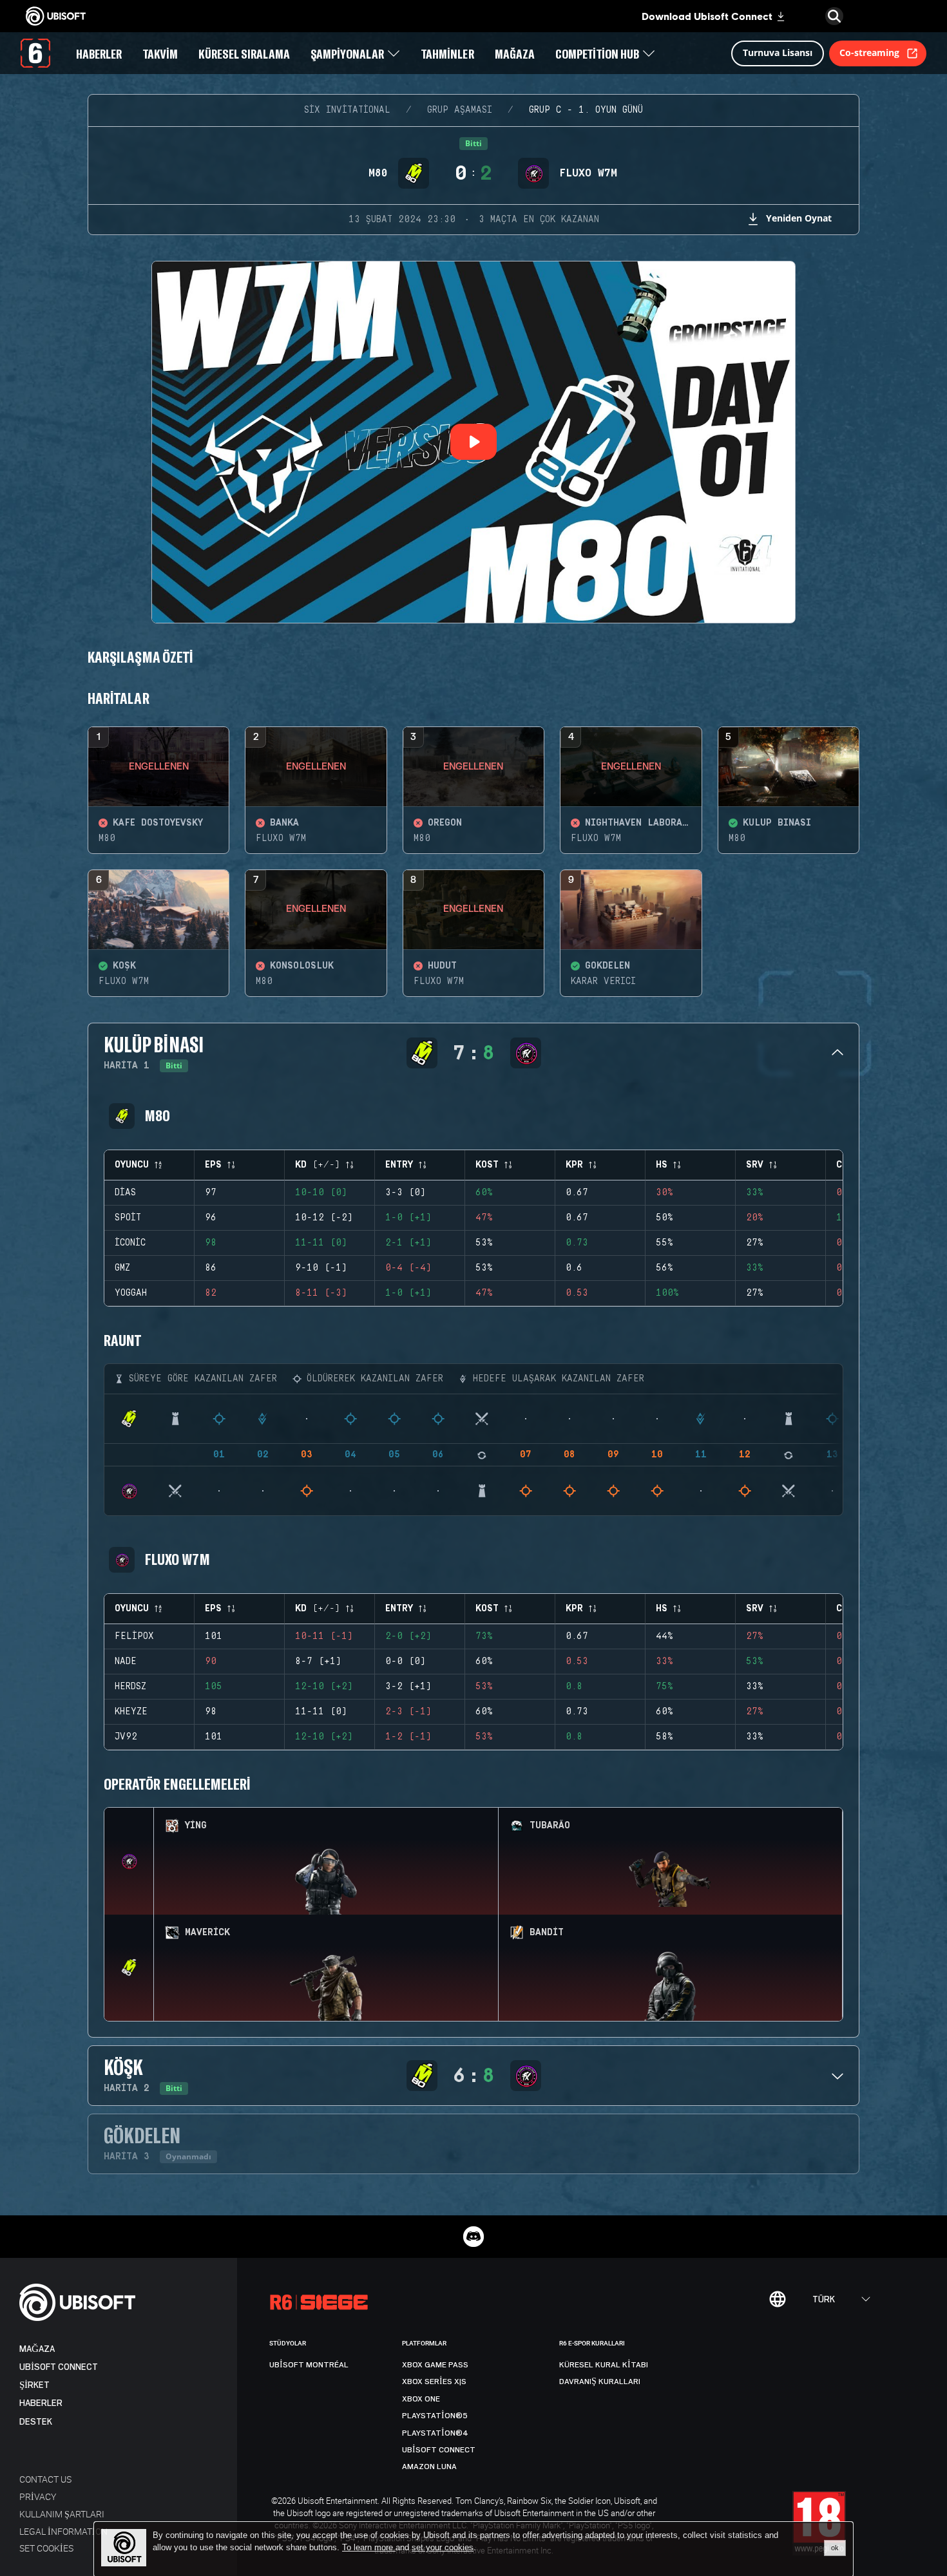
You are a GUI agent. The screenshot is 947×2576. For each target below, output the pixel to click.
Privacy (38, 2496)
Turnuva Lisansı (778, 52)
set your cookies (443, 2548)
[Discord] (473, 2237)
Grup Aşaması (460, 110)
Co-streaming (869, 52)
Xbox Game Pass (435, 2365)
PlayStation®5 (435, 2416)
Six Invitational (347, 110)
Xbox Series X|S (434, 2382)
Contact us (45, 2479)
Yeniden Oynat (799, 218)
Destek (36, 2422)
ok (835, 2548)
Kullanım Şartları (62, 2514)
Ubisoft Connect (59, 2367)
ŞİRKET (34, 2385)
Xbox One (421, 2399)
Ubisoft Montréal (309, 2365)
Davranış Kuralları (600, 2382)
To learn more (369, 2547)
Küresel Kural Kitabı (604, 2365)
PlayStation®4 (435, 2433)
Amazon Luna (429, 2467)
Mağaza (37, 2349)
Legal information (63, 2531)
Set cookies (46, 2548)
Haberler (41, 2403)
